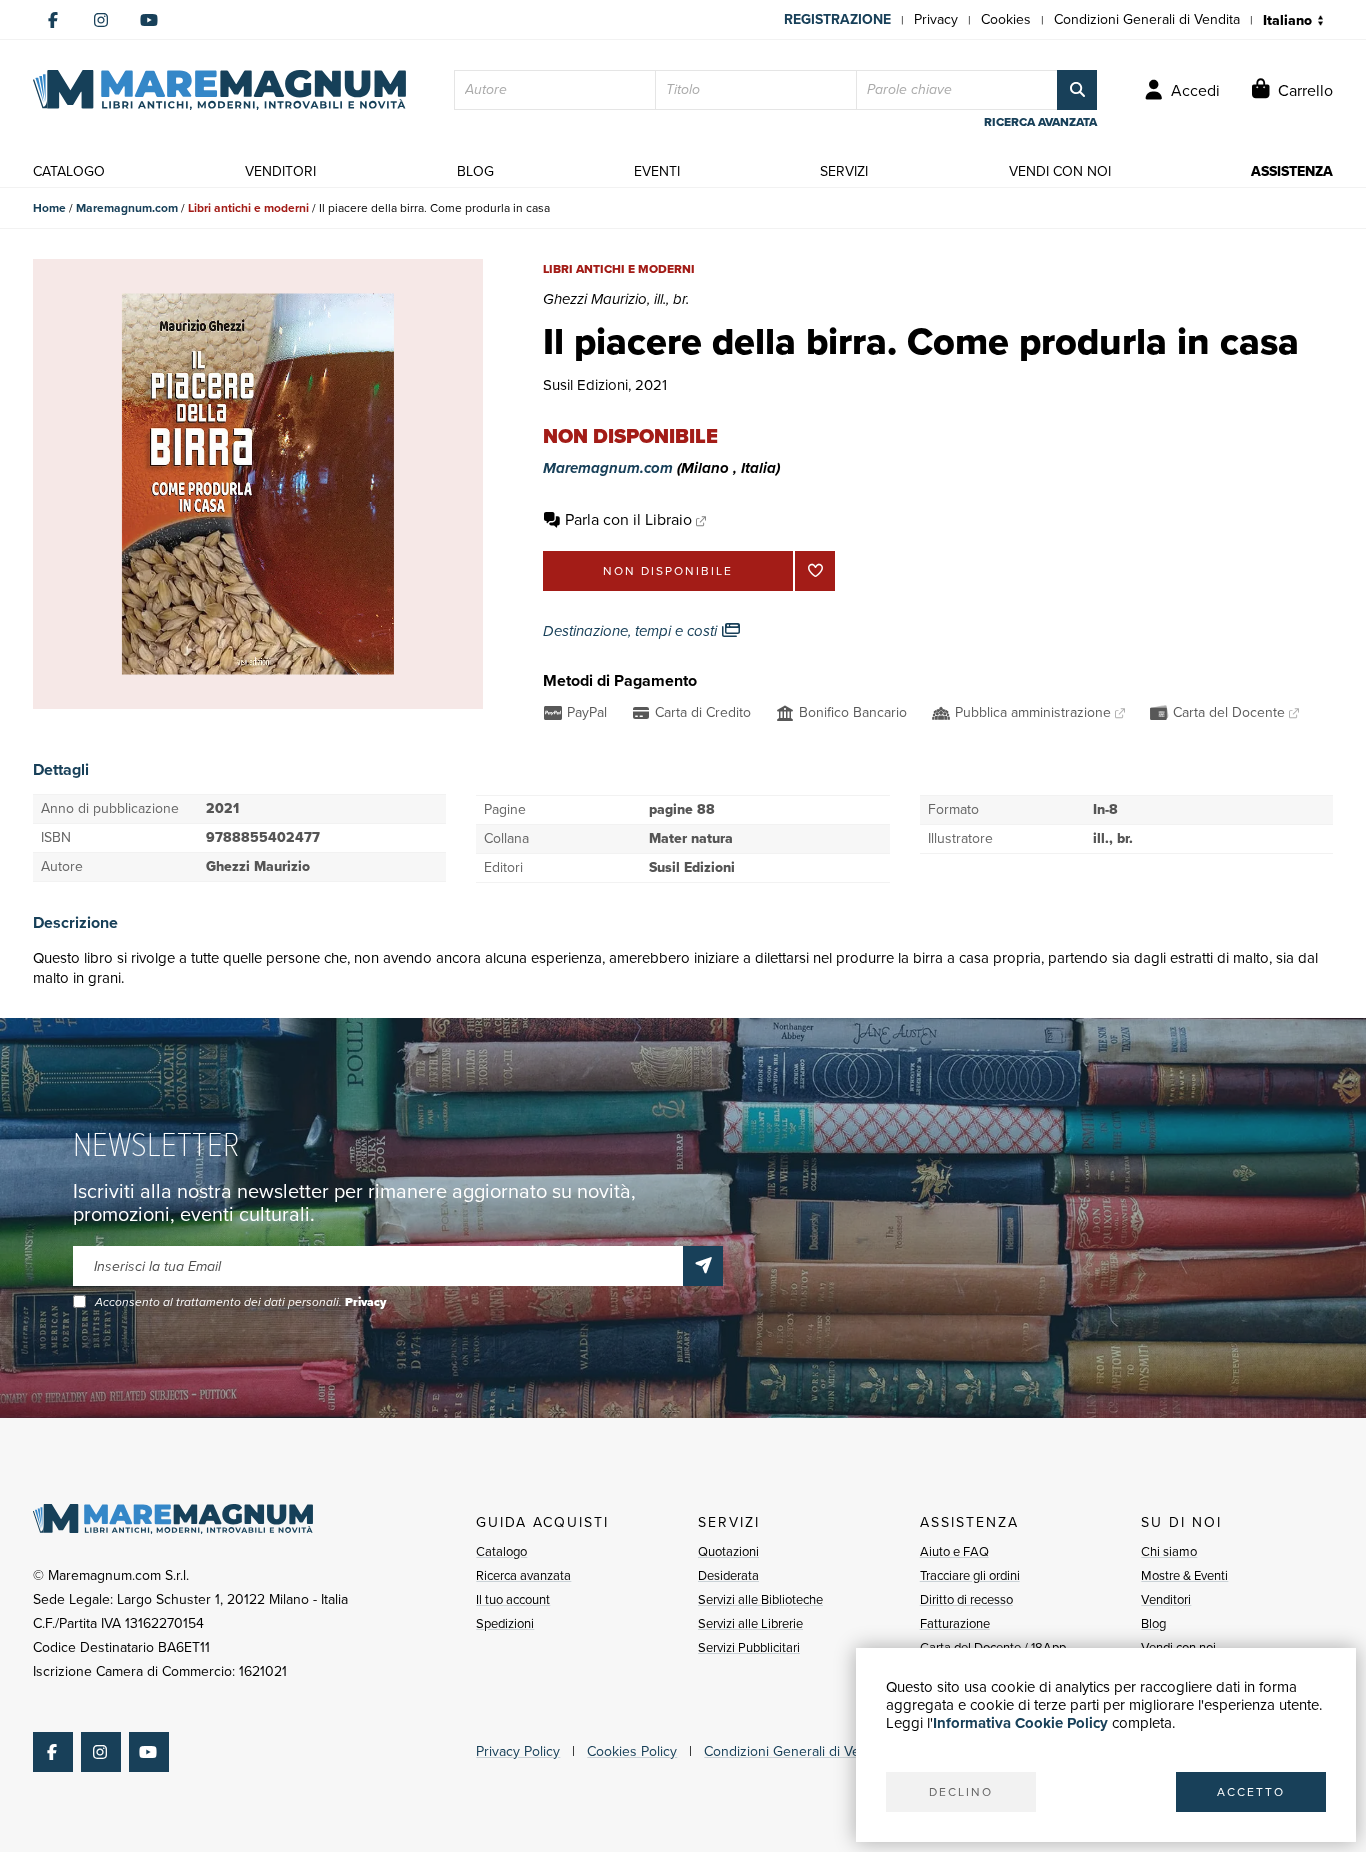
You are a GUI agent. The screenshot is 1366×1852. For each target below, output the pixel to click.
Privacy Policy (518, 1751)
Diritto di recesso (966, 1599)
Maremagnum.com (127, 208)
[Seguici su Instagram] (101, 20)
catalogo (69, 171)
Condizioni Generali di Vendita (1147, 19)
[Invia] (703, 1266)
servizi (844, 171)
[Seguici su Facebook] (53, 20)
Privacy (936, 19)
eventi (657, 171)
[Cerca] (1077, 90)
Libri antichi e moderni (248, 208)
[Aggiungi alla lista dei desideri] (815, 571)
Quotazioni (728, 1551)
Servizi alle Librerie (750, 1623)
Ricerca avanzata (523, 1575)
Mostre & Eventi (1184, 1575)
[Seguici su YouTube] (149, 20)
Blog (1153, 1623)
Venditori (1166, 1599)
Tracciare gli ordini (970, 1575)
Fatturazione (955, 1623)
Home (49, 208)
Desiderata (728, 1575)
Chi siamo (1169, 1551)
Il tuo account (513, 1599)
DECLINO (961, 1792)
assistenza (1292, 171)
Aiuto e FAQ (954, 1551)
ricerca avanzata (1040, 122)
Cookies (1006, 19)
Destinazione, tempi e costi (632, 631)
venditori (280, 171)
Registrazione (837, 19)
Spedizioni (505, 1623)
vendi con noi (1060, 171)
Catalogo (501, 1551)
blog (475, 171)
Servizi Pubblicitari (749, 1647)
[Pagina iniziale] (219, 90)
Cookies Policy (632, 1751)
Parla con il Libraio (628, 519)
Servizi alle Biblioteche (760, 1599)
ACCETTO (1251, 1792)
